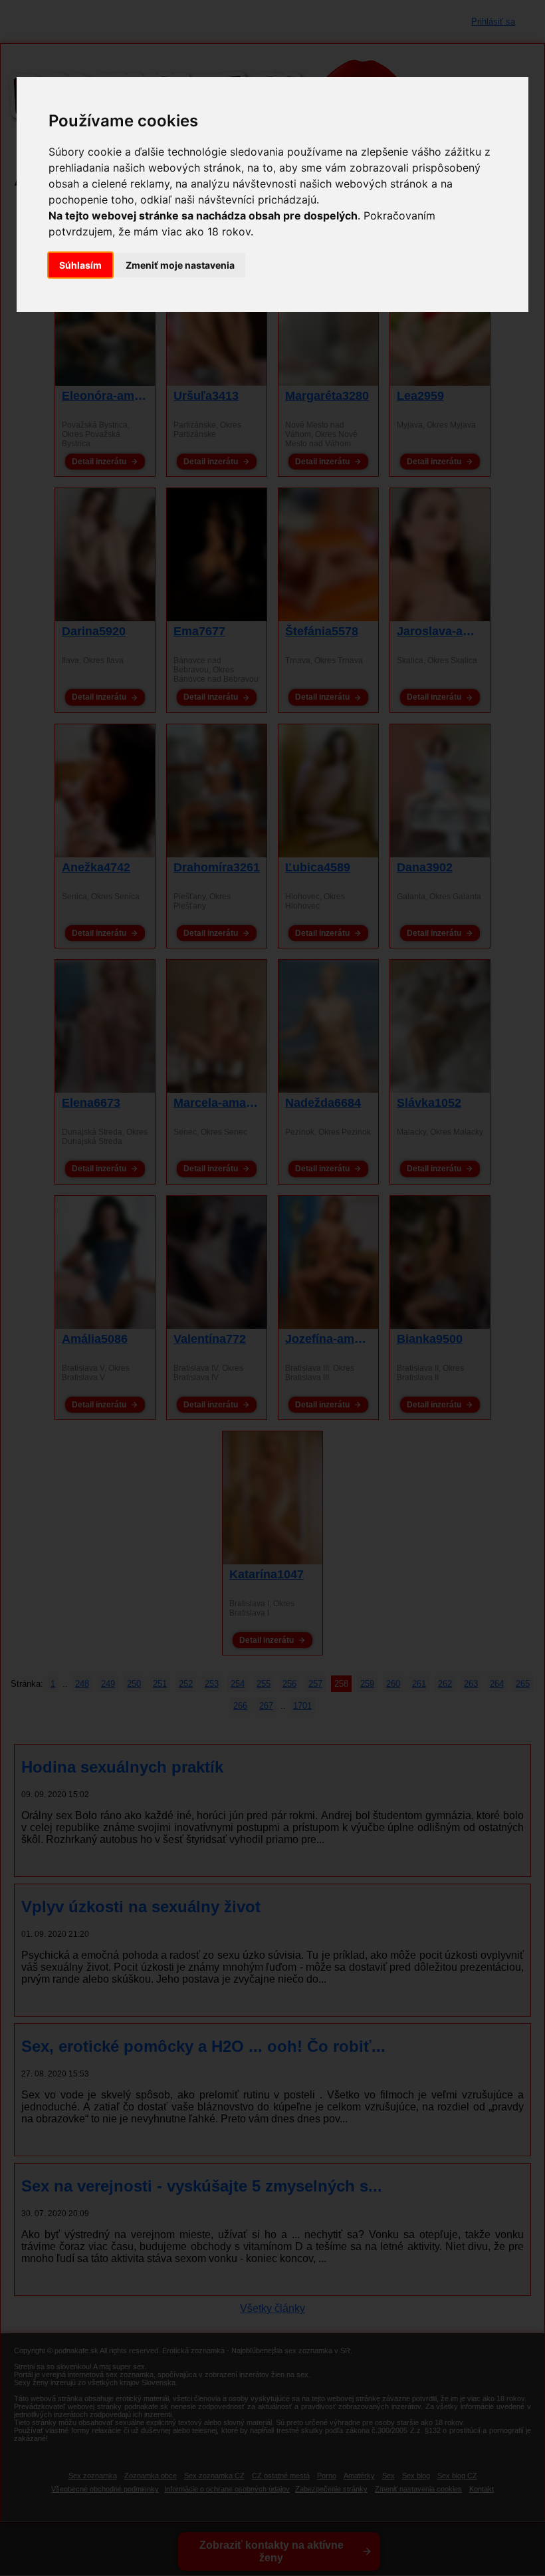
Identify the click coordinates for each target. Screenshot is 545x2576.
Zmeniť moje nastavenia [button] (180, 265)
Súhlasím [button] (80, 265)
